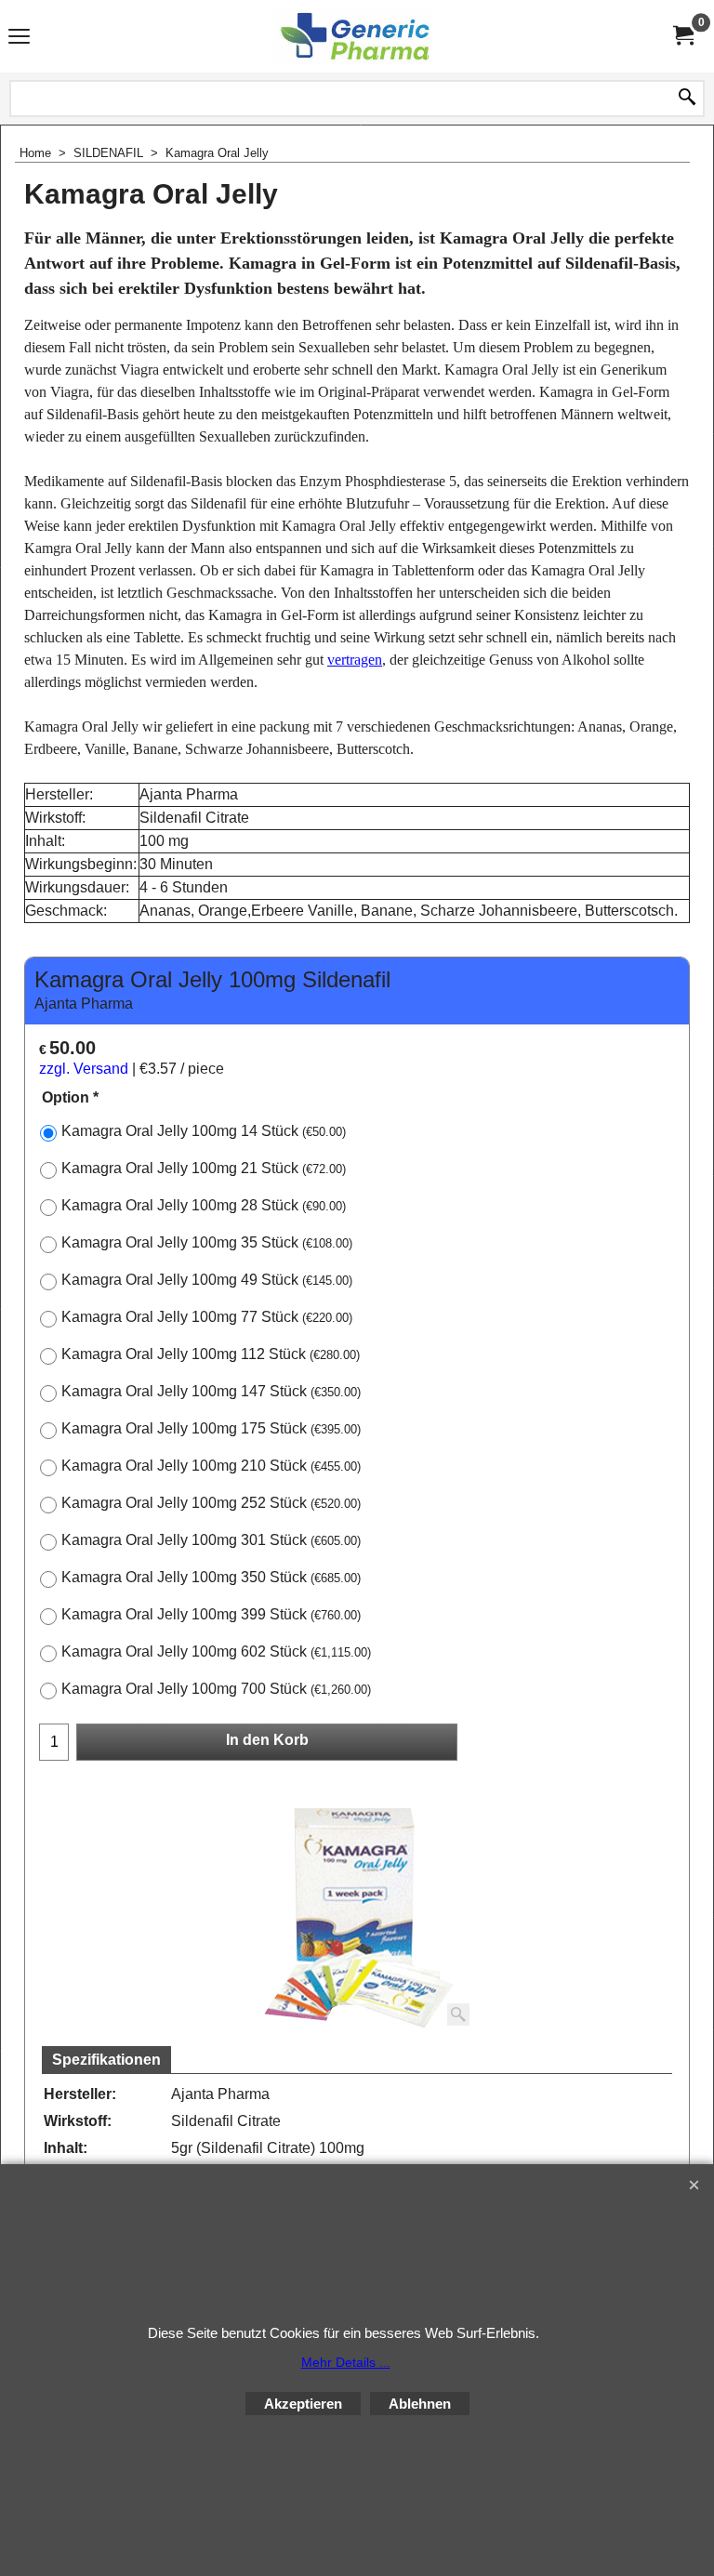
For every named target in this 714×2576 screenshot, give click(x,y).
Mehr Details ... (346, 2362)
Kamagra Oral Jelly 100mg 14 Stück (204, 1131)
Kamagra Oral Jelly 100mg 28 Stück (204, 1205)
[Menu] (19, 38)
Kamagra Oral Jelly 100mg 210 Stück (211, 1466)
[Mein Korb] (682, 36)
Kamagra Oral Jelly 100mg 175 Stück (211, 1428)
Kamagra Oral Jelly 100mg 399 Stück (211, 1614)
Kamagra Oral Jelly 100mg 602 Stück (216, 1651)
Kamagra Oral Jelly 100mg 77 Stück (207, 1317)
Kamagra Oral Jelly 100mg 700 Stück (216, 1689)
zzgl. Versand (84, 1069)
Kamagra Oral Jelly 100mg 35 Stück (207, 1242)
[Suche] (687, 99)
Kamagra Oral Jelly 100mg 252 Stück (211, 1503)
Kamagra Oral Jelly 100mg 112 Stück (211, 1354)
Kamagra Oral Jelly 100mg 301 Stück (211, 1540)
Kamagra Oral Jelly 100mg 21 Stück (204, 1168)
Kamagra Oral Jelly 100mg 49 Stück (207, 1280)
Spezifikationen (106, 2060)
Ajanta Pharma (84, 1004)
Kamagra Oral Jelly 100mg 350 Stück (211, 1577)
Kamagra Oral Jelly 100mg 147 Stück (211, 1391)
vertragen (355, 660)
